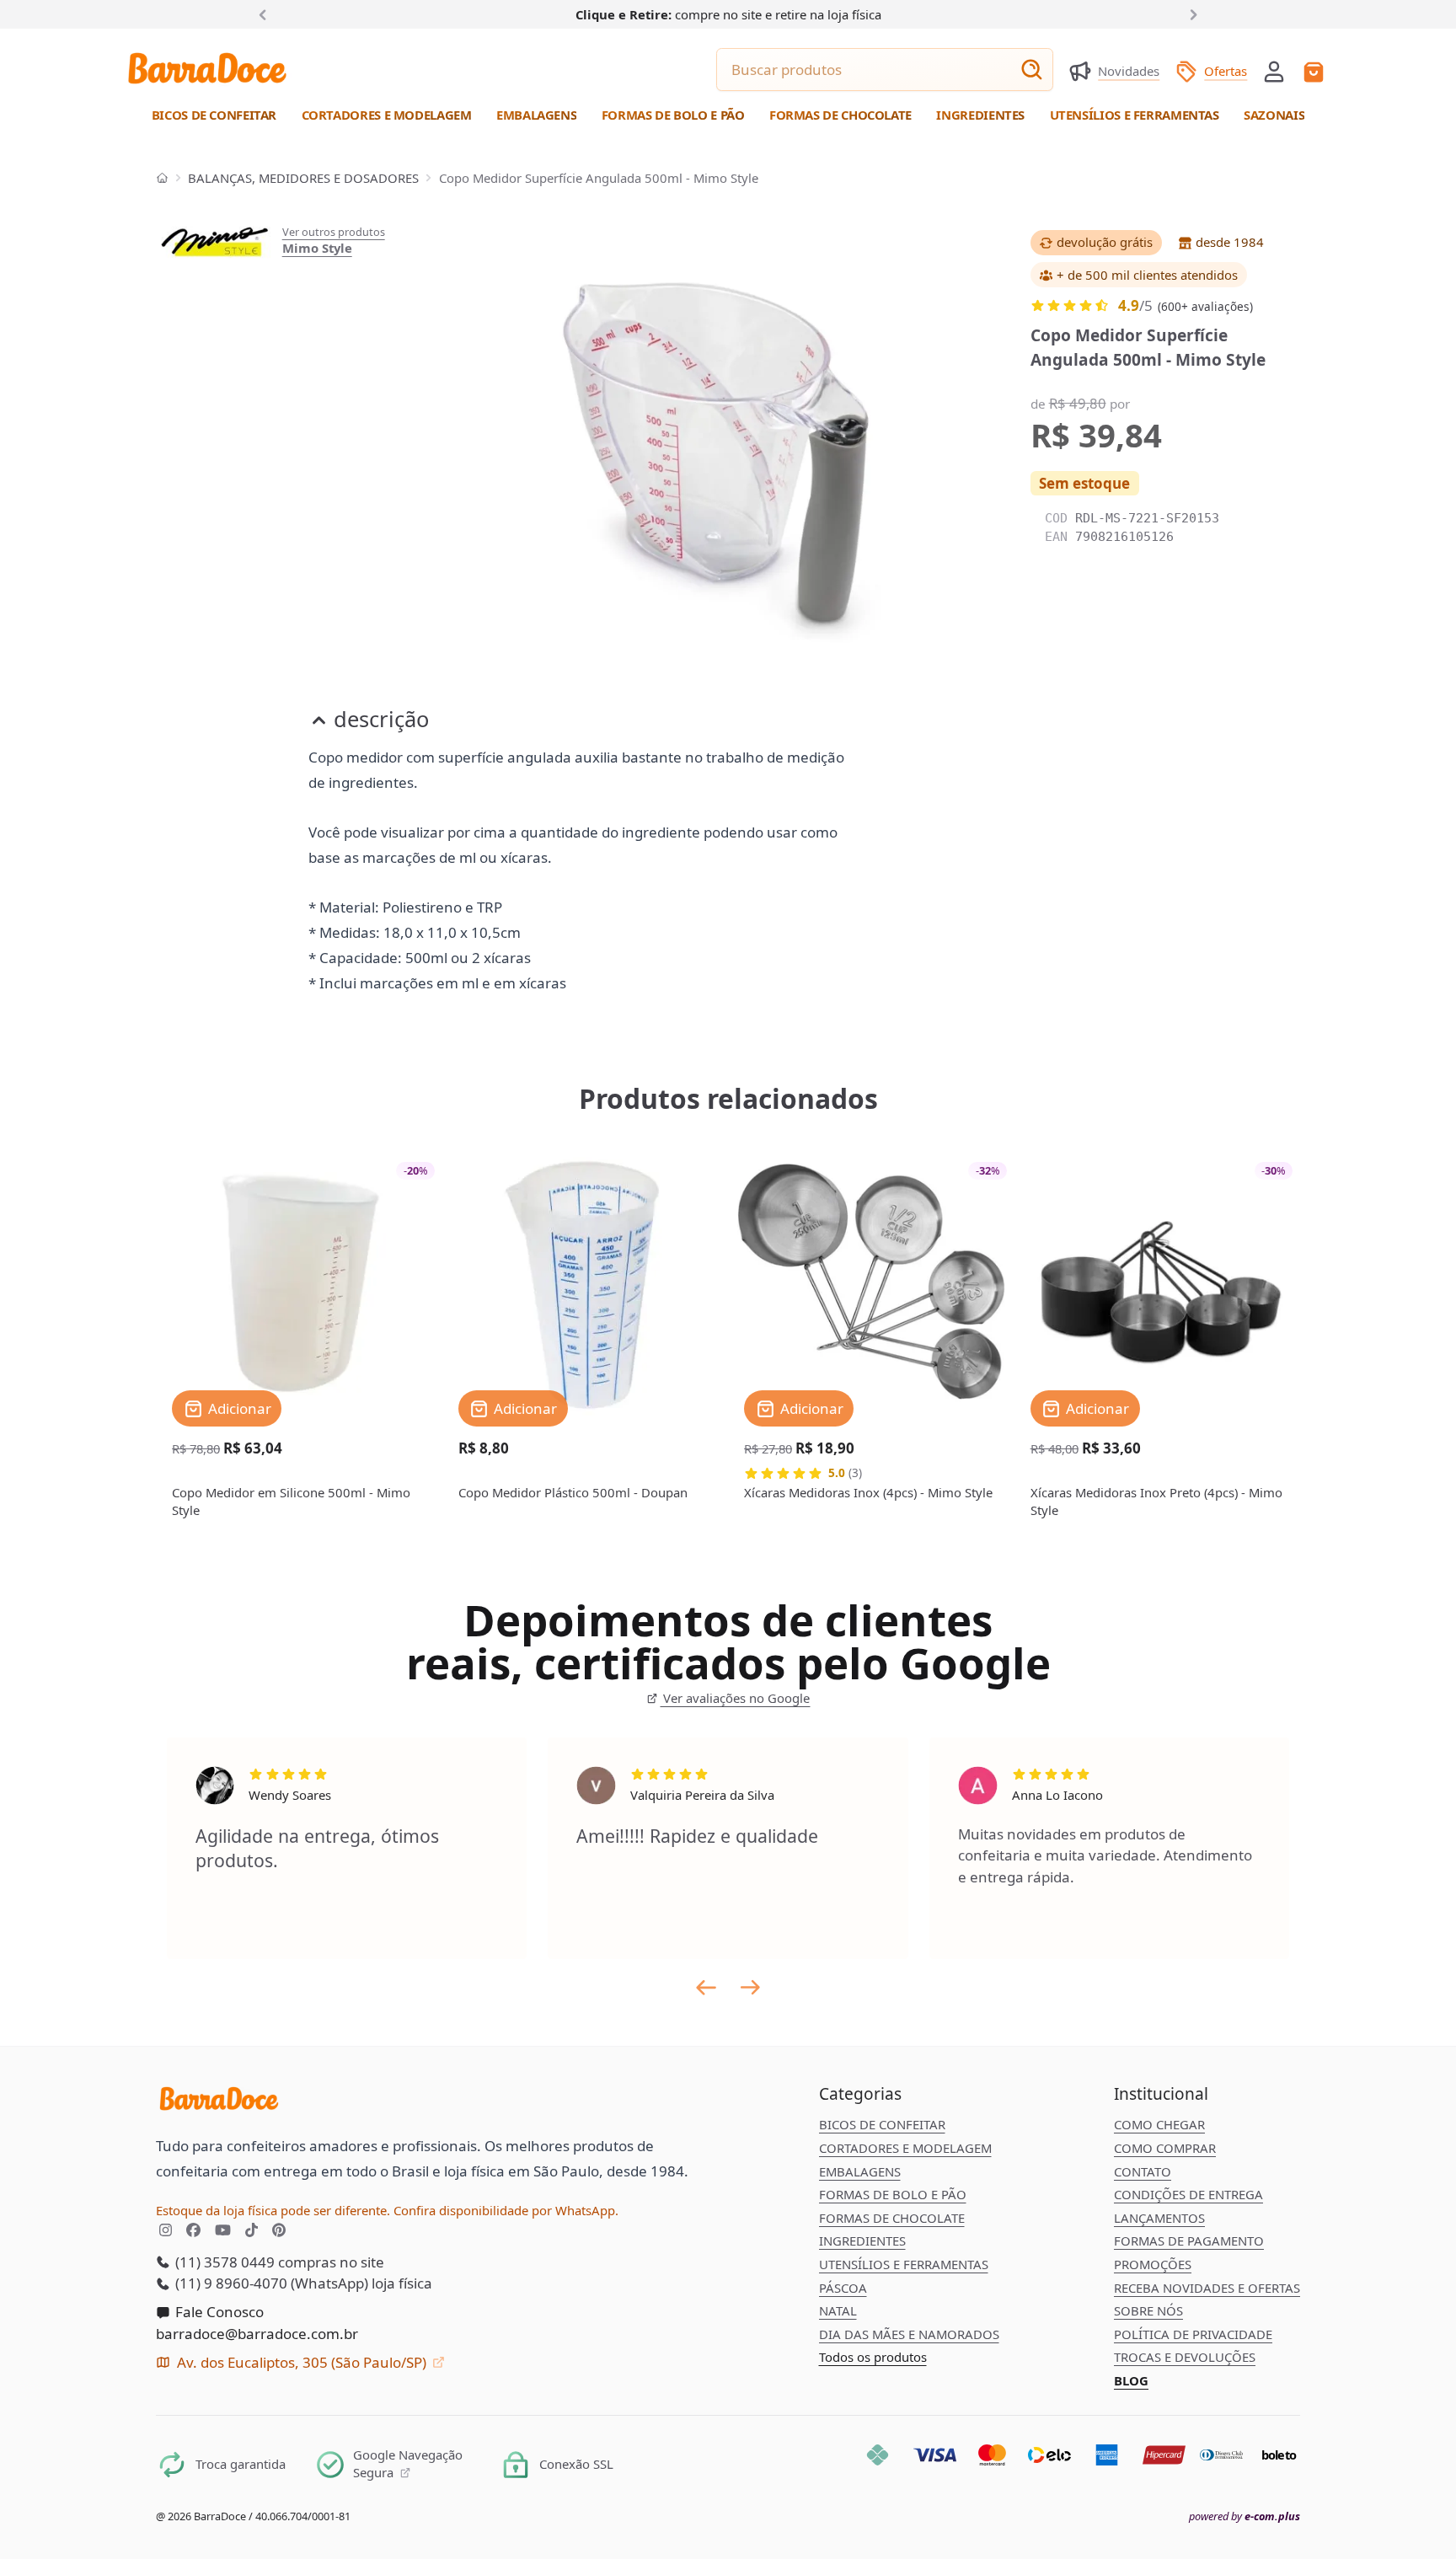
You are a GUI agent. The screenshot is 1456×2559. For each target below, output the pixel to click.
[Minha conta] (1274, 72)
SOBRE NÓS (1148, 2310)
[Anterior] (266, 13)
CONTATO (1143, 2171)
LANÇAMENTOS (1159, 2218)
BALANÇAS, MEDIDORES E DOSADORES (303, 178)
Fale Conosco (218, 2312)
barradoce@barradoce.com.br (257, 2334)
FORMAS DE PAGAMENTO (1189, 2240)
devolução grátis (1105, 242)
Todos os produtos (873, 2357)
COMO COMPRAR (1165, 2148)
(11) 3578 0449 (223, 2262)
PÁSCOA (843, 2288)
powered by (1245, 2516)
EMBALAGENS (860, 2171)
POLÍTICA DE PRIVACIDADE (1193, 2334)
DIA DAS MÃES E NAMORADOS (909, 2334)
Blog (1131, 2380)
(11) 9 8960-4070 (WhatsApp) (270, 2283)
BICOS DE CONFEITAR (882, 2124)
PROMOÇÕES (1153, 2264)
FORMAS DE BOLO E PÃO (893, 2194)
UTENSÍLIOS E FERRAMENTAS (904, 2264)
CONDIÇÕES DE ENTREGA (1188, 2194)
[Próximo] (1191, 13)
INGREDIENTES (862, 2240)
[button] (1274, 70)
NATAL (838, 2310)
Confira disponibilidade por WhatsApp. (506, 2210)
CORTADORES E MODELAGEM (905, 2148)
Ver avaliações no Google (735, 1698)
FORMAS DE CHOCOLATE (892, 2218)
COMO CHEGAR (1159, 2124)
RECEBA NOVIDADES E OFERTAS (1207, 2288)
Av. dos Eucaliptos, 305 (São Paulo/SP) (302, 2362)
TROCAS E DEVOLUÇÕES (1185, 2357)
